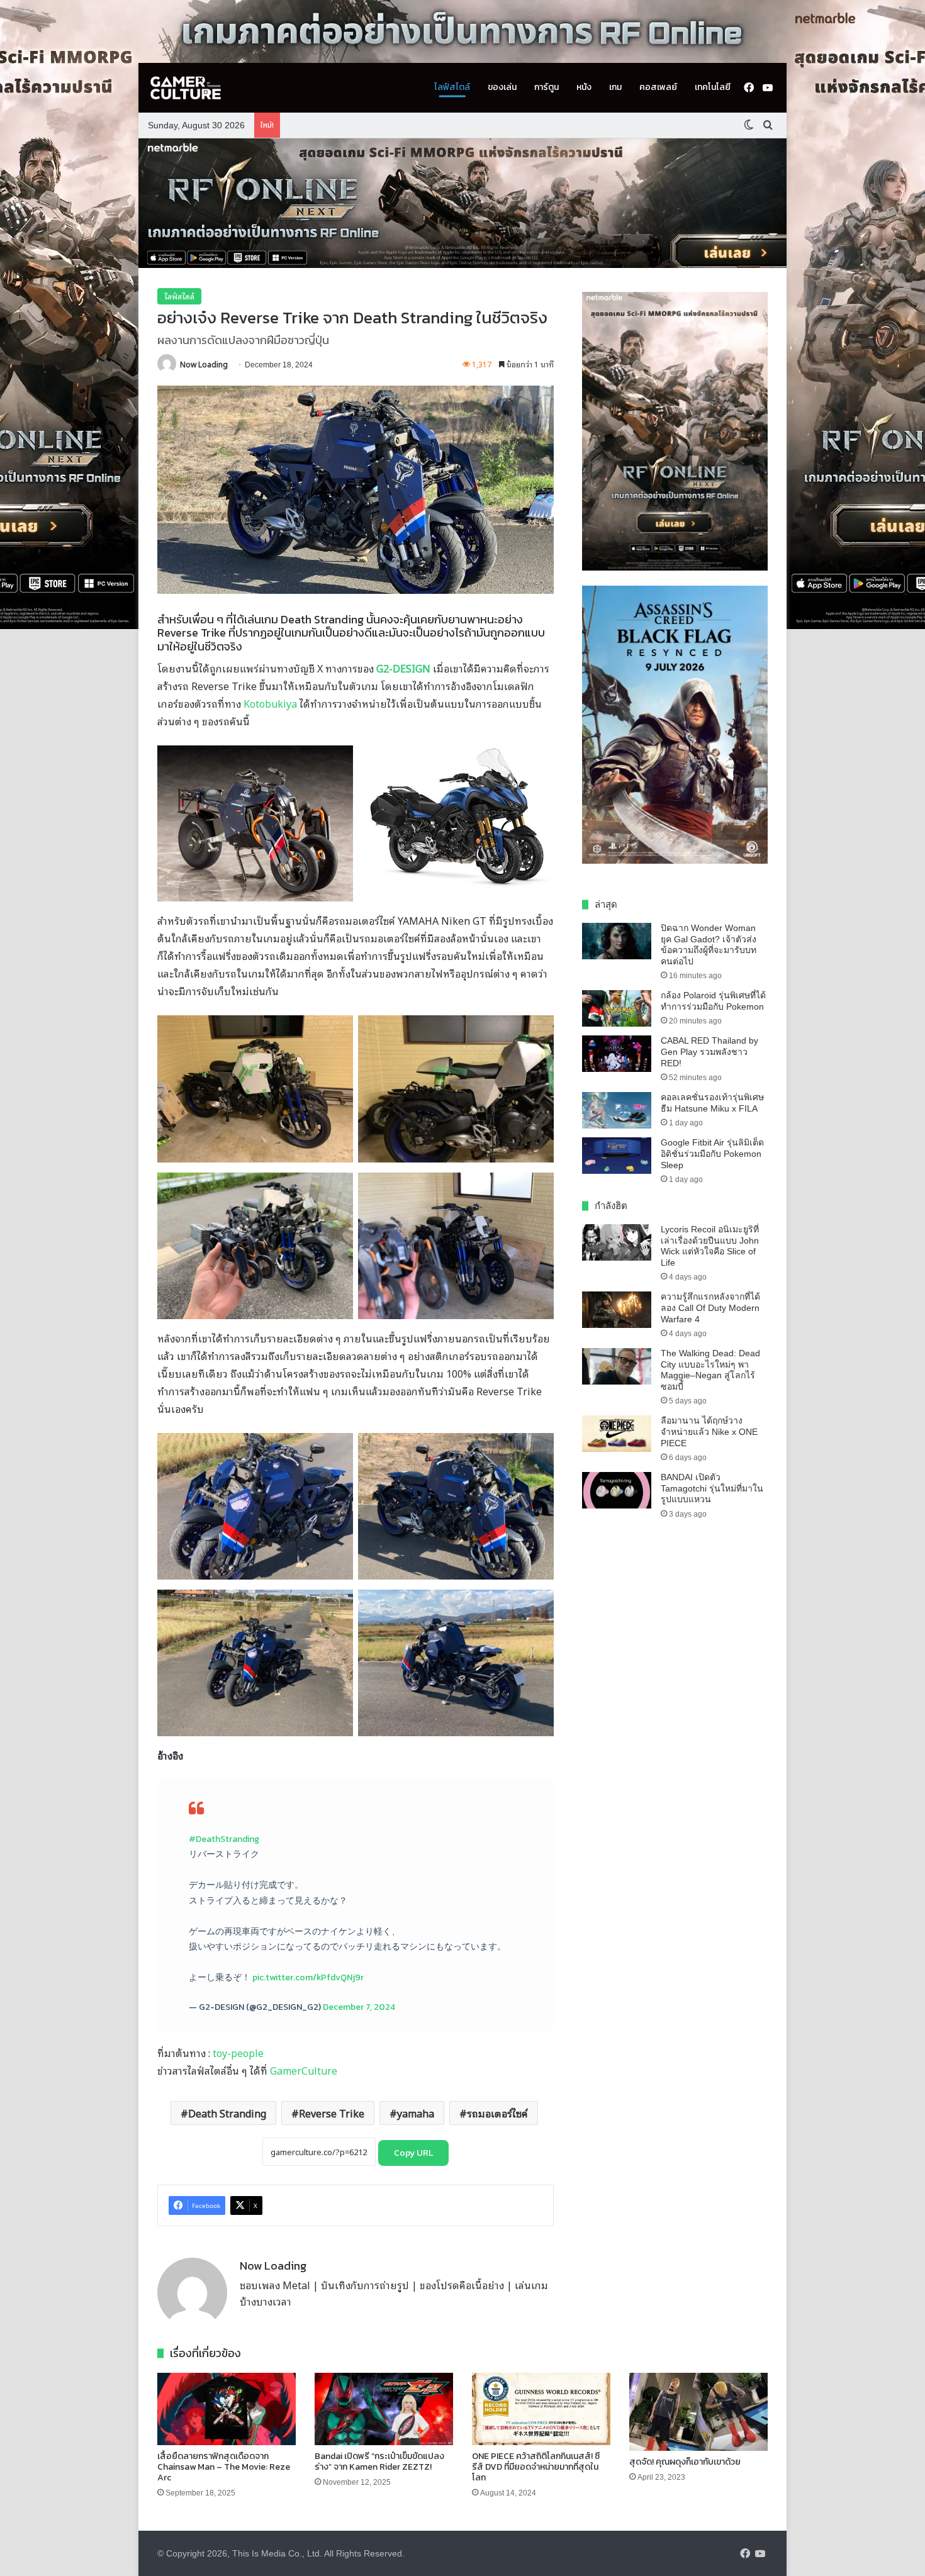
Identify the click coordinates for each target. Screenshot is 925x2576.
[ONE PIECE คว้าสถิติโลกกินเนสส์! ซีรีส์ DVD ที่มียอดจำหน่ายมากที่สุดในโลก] (541, 2409)
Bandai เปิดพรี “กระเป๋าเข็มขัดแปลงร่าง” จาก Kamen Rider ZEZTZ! (379, 2462)
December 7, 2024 (359, 2007)
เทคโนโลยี (713, 87)
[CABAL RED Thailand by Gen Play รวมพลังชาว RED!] (617, 1054)
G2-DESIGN (403, 668)
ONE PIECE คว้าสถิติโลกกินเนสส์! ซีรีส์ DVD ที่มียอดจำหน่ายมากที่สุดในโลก (536, 2467)
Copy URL (413, 2153)
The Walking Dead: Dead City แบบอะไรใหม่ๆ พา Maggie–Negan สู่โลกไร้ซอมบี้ (710, 1370)
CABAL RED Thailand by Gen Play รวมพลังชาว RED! (709, 1051)
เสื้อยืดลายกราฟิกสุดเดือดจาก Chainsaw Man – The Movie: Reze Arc (224, 2467)
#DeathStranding (224, 1839)
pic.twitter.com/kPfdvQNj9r (308, 1977)
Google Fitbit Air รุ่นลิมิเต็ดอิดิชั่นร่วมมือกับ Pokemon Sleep (712, 1153)
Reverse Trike (332, 2113)
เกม (615, 87)
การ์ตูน (547, 87)
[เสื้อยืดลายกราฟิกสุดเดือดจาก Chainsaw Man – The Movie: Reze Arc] (227, 2409)
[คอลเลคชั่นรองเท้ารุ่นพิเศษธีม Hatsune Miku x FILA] (617, 1110)
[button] (462, 203)
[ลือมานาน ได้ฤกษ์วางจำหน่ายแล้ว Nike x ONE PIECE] (617, 1434)
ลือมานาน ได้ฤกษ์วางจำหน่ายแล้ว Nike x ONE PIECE (709, 1431)
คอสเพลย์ (658, 87)
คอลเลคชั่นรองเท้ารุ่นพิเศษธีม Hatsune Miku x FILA (712, 1103)
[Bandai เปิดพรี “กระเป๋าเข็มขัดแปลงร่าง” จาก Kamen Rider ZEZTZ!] (384, 2409)
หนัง (584, 87)
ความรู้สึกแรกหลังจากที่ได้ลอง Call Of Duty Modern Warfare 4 (710, 1308)
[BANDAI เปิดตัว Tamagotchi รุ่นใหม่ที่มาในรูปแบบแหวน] (617, 1490)
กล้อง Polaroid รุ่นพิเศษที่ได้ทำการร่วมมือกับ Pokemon (713, 1001)
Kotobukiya (270, 703)
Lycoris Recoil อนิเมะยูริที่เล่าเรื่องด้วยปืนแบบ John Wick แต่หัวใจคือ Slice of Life (710, 1246)
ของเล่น (502, 87)
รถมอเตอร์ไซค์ (497, 2113)
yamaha (416, 2113)
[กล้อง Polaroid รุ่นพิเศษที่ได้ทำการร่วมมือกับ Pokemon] (617, 1008)
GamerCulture (304, 2070)
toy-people (238, 2053)
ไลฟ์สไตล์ (452, 87)
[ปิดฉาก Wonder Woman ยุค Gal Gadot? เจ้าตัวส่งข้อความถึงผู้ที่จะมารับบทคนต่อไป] (617, 941)
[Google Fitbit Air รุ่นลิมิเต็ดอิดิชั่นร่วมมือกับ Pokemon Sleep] (617, 1156)
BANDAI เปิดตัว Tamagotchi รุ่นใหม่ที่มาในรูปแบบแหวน (712, 1488)
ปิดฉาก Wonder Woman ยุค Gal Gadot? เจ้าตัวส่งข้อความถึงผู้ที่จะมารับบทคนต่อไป (709, 945)
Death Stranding (227, 2113)
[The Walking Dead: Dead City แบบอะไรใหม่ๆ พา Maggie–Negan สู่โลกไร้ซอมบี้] (617, 1366)
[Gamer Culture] (186, 88)
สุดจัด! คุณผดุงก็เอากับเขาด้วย (685, 2462)
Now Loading (204, 364)
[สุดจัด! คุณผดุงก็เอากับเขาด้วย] (698, 2412)
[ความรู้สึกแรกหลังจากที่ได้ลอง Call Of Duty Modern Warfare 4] (617, 1310)
